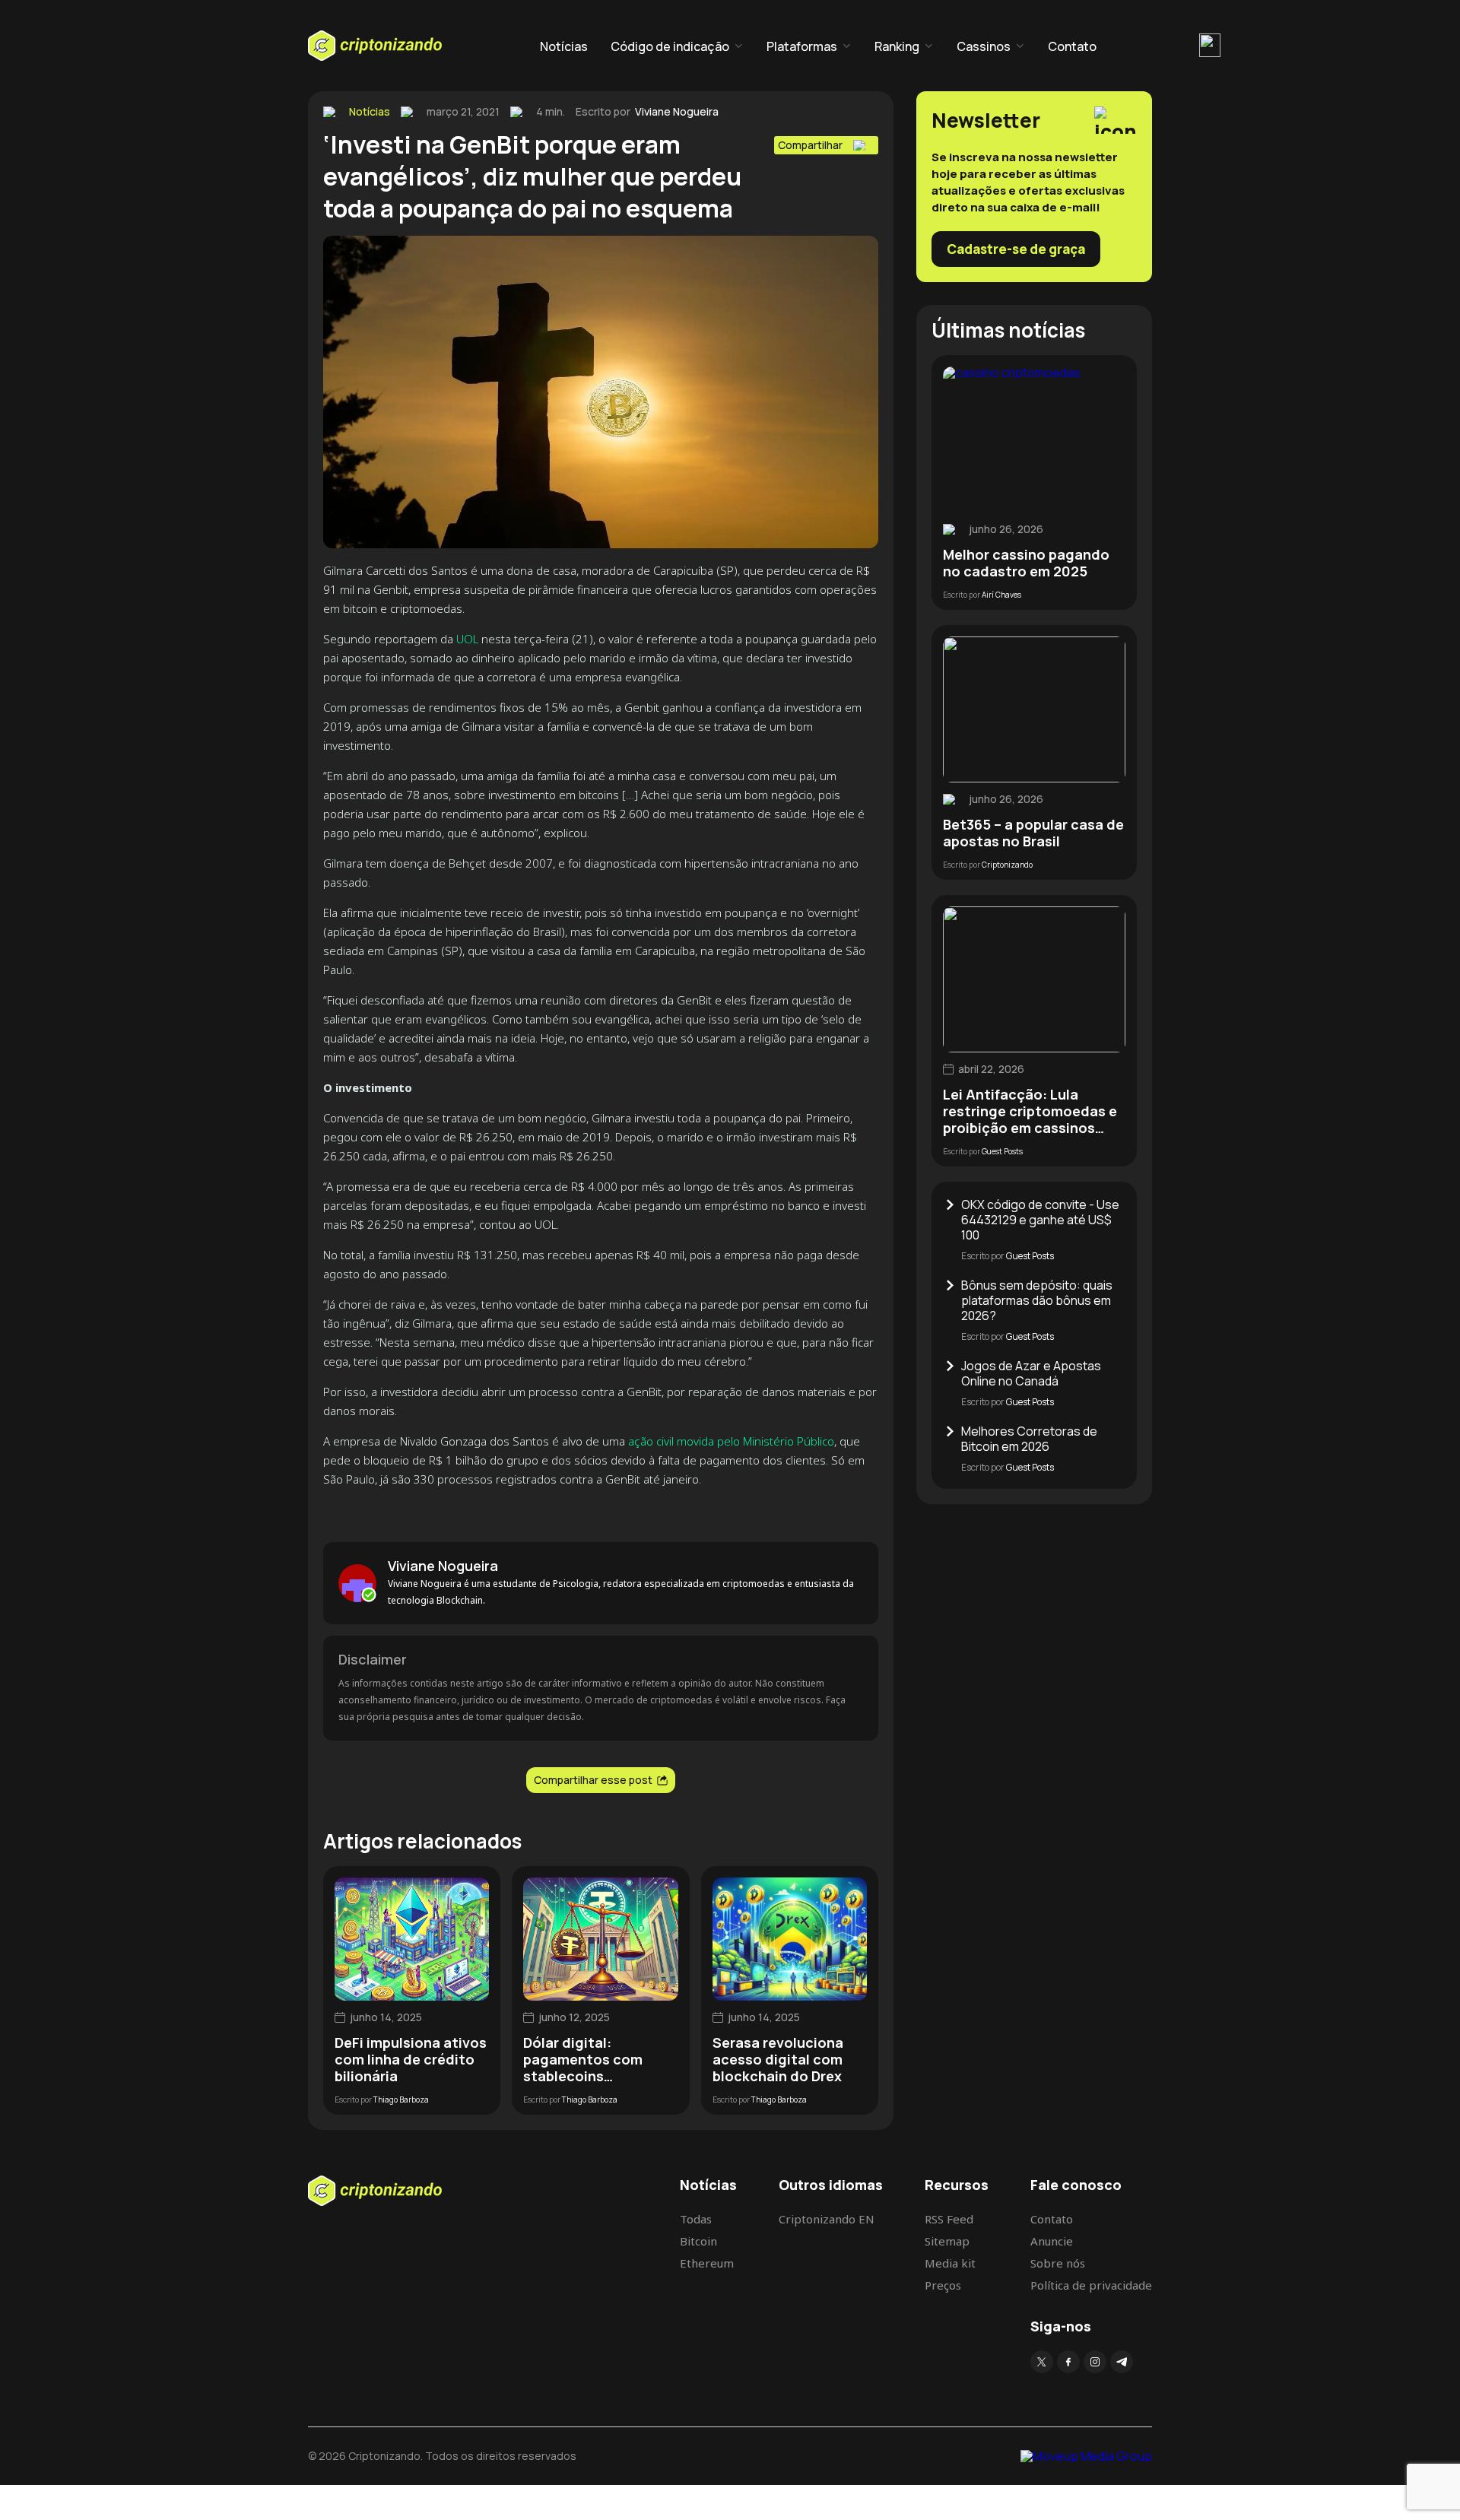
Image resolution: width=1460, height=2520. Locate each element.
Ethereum (707, 2263)
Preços (943, 2285)
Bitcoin (698, 2241)
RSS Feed (949, 2219)
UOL (467, 639)
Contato (1072, 46)
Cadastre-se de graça (1016, 249)
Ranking (897, 46)
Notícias (564, 46)
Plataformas (802, 46)
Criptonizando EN (827, 2219)
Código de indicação (670, 46)
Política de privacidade (1091, 2285)
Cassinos (984, 46)
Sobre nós (1058, 2263)
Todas (696, 2219)
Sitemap (947, 2241)
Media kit (950, 2263)
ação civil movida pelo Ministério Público (731, 1441)
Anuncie (1052, 2241)
